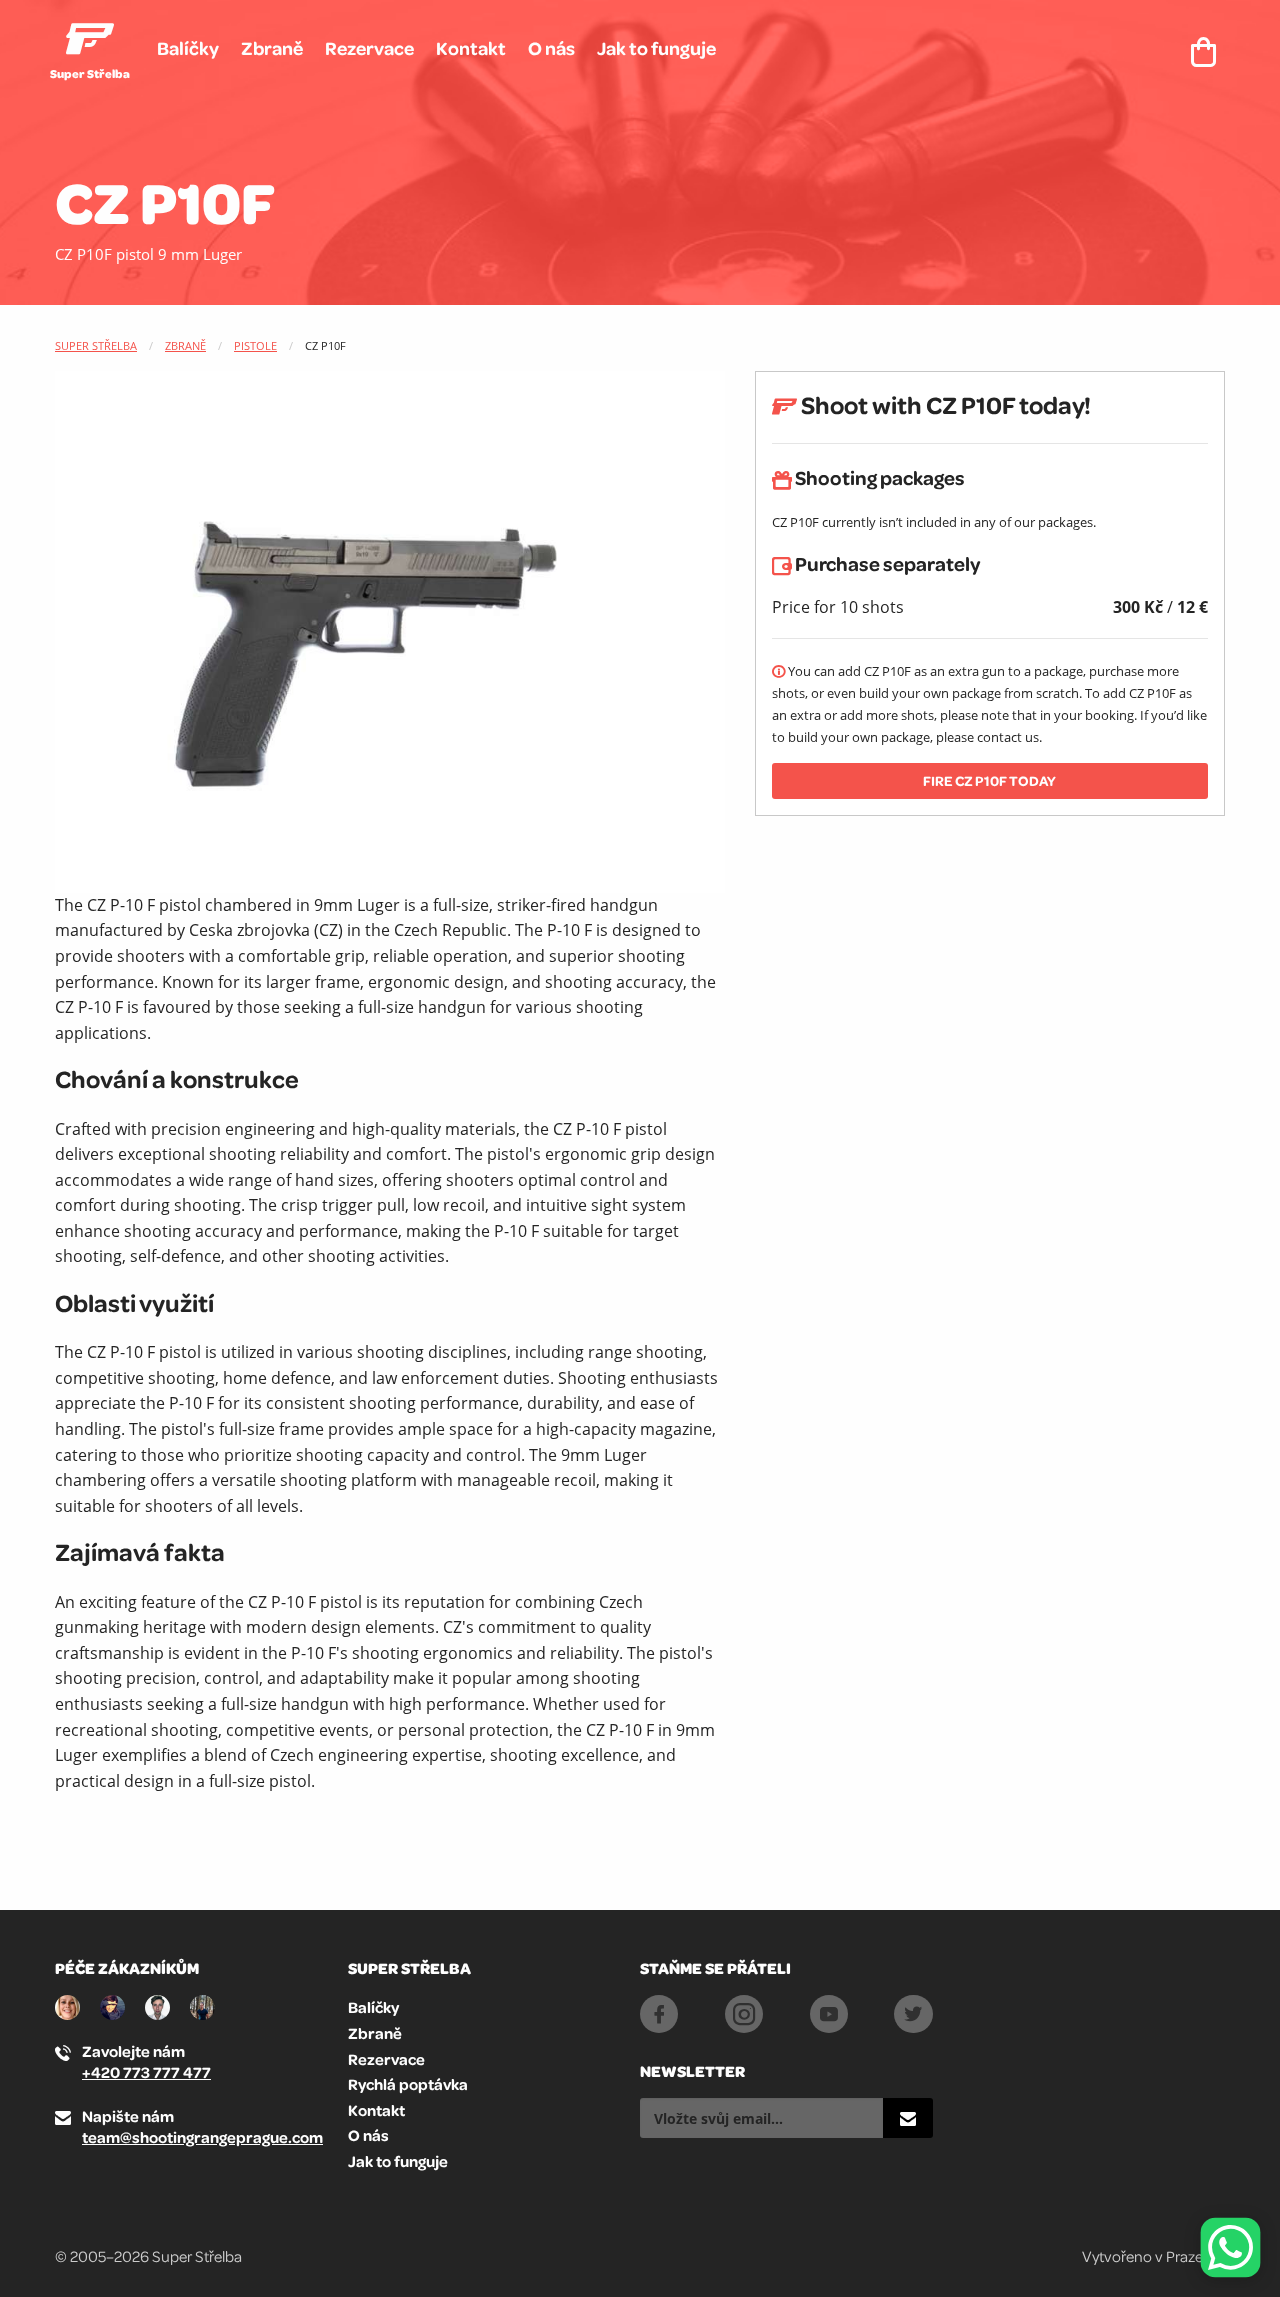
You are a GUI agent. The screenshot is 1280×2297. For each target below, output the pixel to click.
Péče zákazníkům (127, 1968)
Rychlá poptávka (408, 2084)
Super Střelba (96, 345)
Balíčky (188, 48)
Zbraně (272, 48)
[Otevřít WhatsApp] (1230, 2247)
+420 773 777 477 (146, 2072)
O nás (551, 48)
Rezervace (369, 48)
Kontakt (471, 48)
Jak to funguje (656, 48)
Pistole (255, 345)
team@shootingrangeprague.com (202, 2137)
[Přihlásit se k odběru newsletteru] (908, 2118)
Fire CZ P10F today (989, 781)
